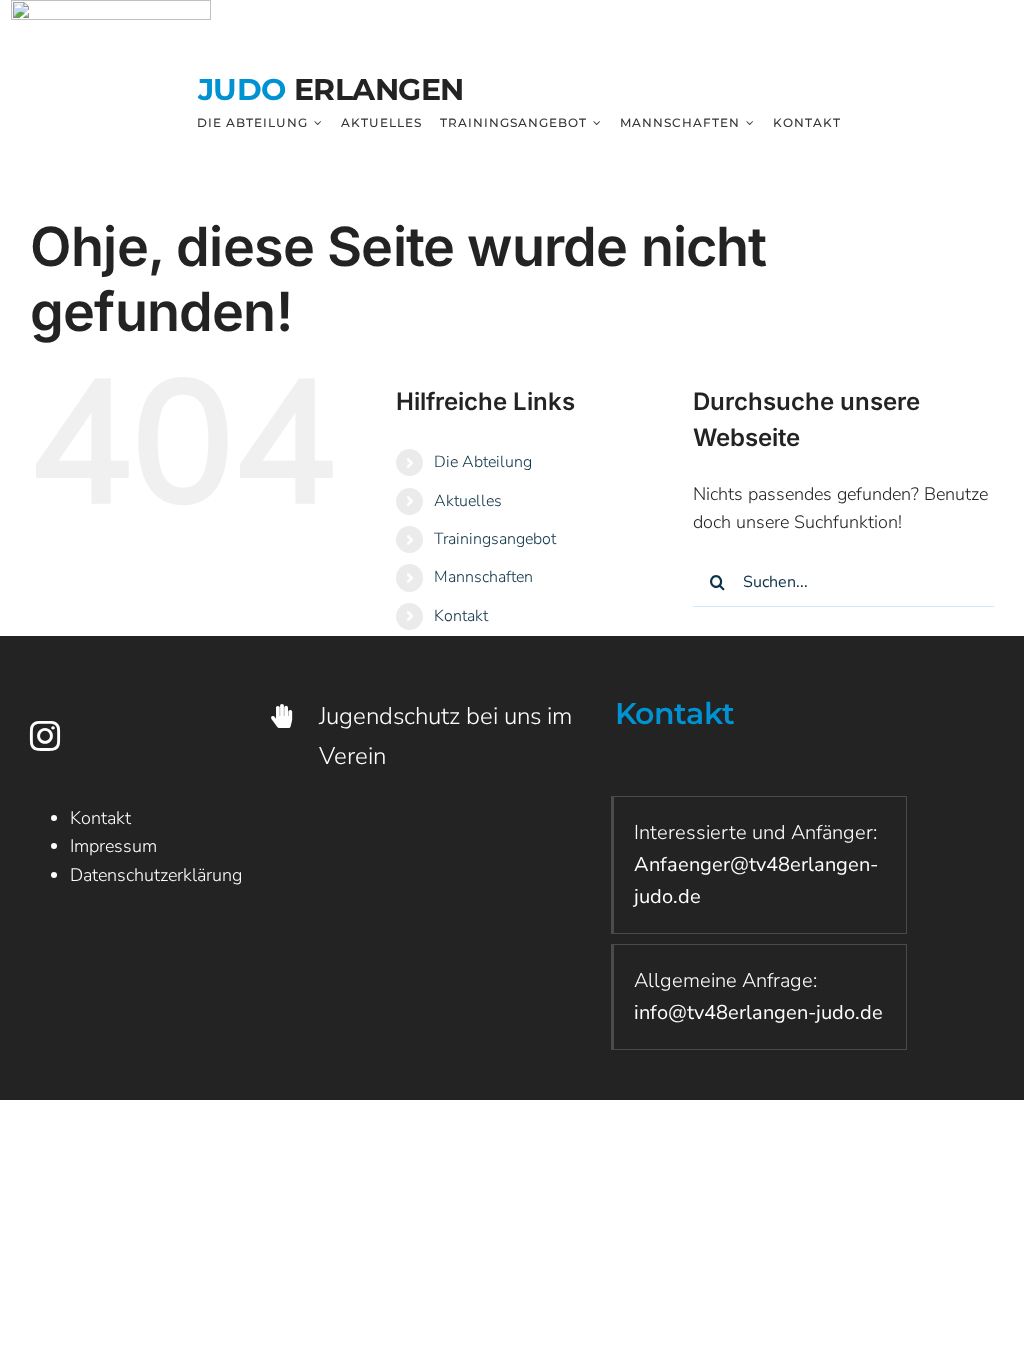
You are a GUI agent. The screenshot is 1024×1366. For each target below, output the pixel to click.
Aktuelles (468, 501)
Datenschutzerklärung (156, 875)
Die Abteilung (483, 462)
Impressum (113, 846)
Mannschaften (483, 577)
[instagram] (45, 736)
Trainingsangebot (495, 539)
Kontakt (461, 616)
